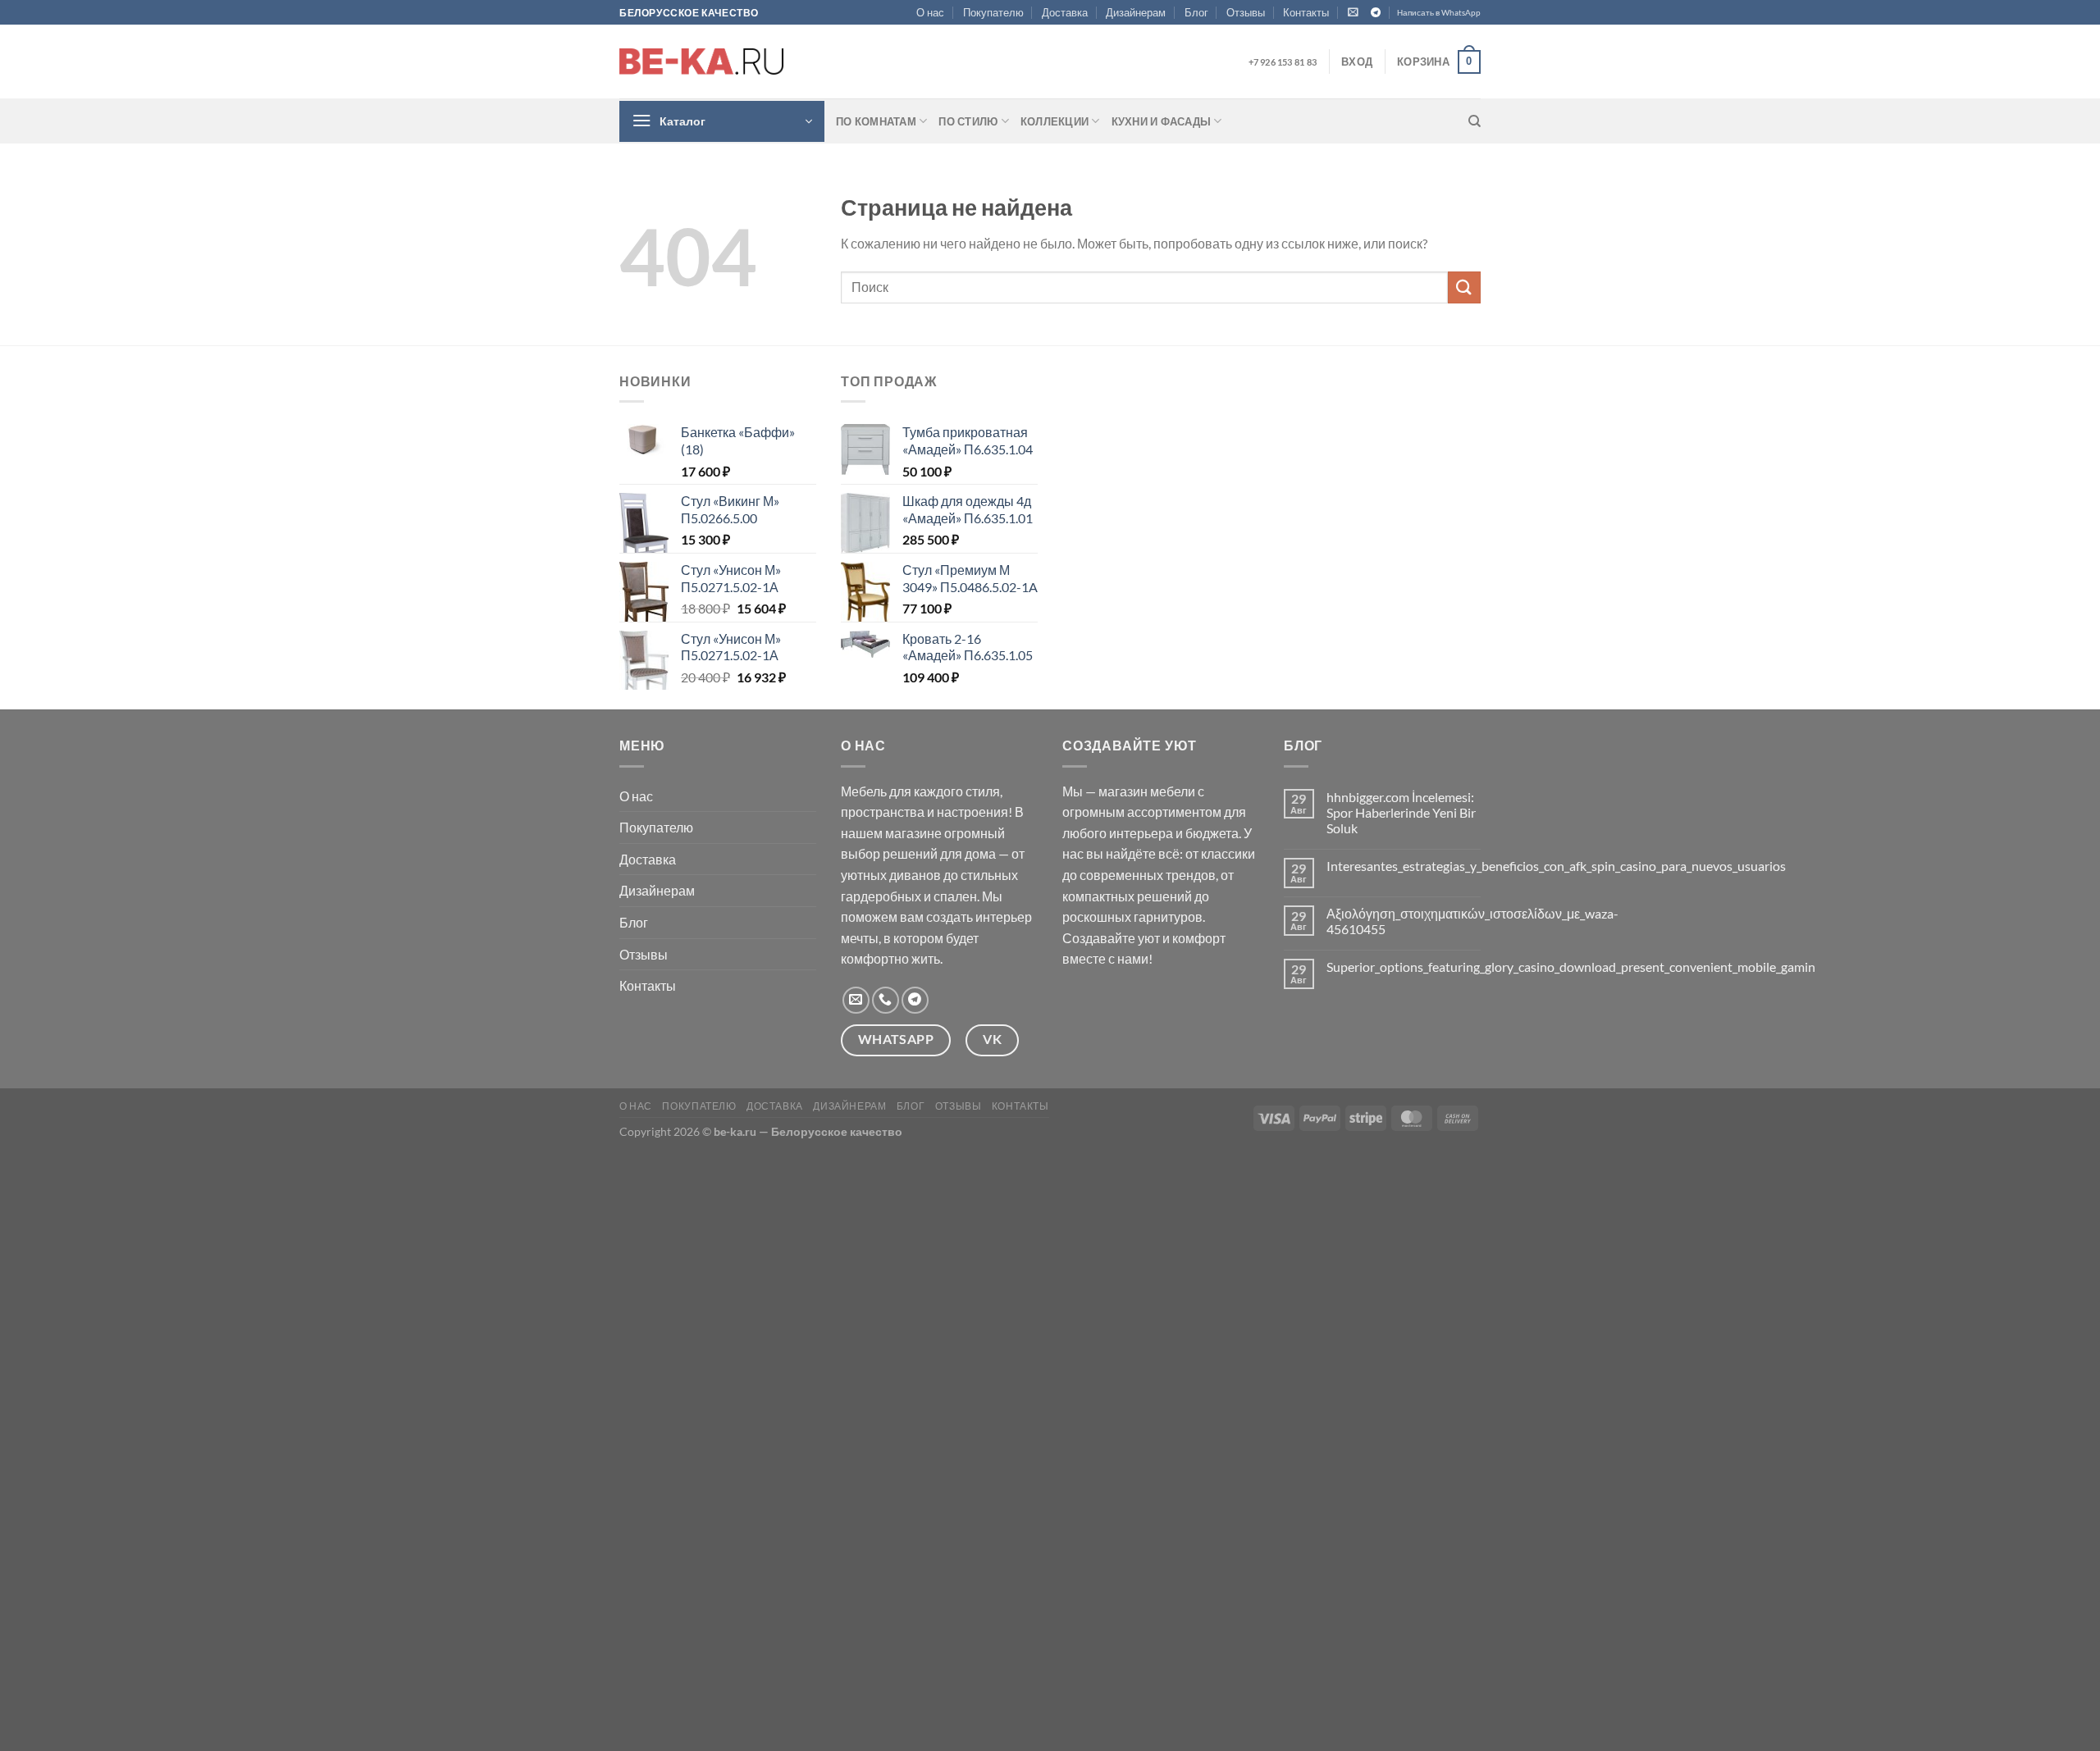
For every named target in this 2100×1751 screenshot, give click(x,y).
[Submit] (1464, 287)
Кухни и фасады (1162, 121)
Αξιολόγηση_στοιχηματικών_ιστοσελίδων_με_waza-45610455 (1472, 921)
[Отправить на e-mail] (856, 1000)
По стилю (968, 121)
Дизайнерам (1136, 12)
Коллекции (1055, 121)
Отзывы (1246, 12)
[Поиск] (1475, 121)
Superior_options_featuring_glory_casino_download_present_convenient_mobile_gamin (1571, 967)
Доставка (1065, 12)
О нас (930, 12)
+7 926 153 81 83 (1283, 62)
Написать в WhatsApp (1439, 13)
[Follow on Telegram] (1376, 13)
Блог (1196, 12)
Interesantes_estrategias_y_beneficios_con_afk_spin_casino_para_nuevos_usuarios (1556, 866)
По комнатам (876, 121)
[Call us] (886, 1000)
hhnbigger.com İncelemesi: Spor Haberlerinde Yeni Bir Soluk (1401, 812)
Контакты (1306, 12)
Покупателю (993, 12)
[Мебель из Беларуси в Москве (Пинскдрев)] (701, 62)
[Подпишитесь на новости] (1353, 12)
